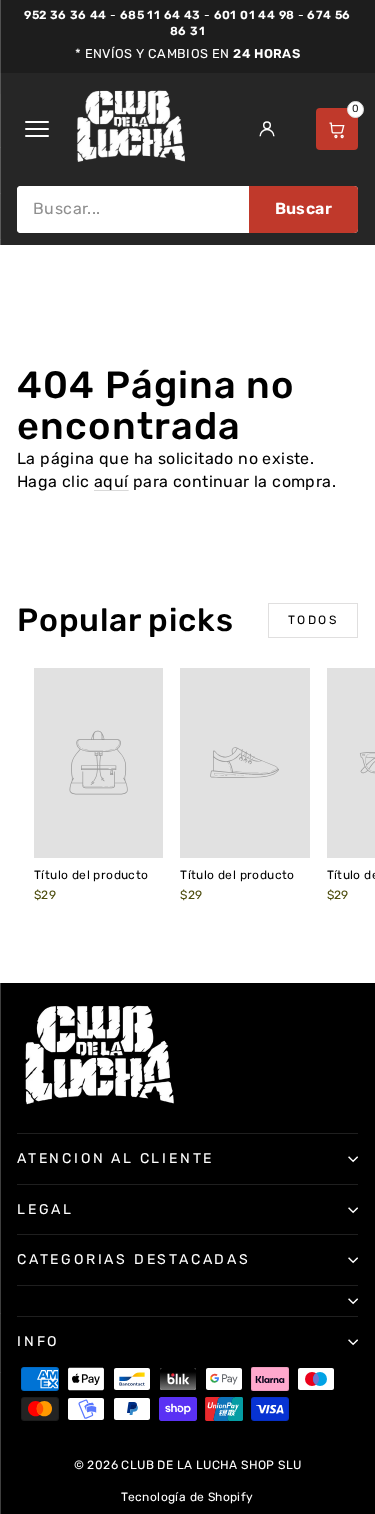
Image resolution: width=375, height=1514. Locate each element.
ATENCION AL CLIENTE (115, 1158)
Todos (313, 620)
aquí (111, 481)
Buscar (303, 208)
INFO (38, 1341)
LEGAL (45, 1209)
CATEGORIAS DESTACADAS (134, 1259)
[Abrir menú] (37, 129)
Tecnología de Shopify (187, 1497)
